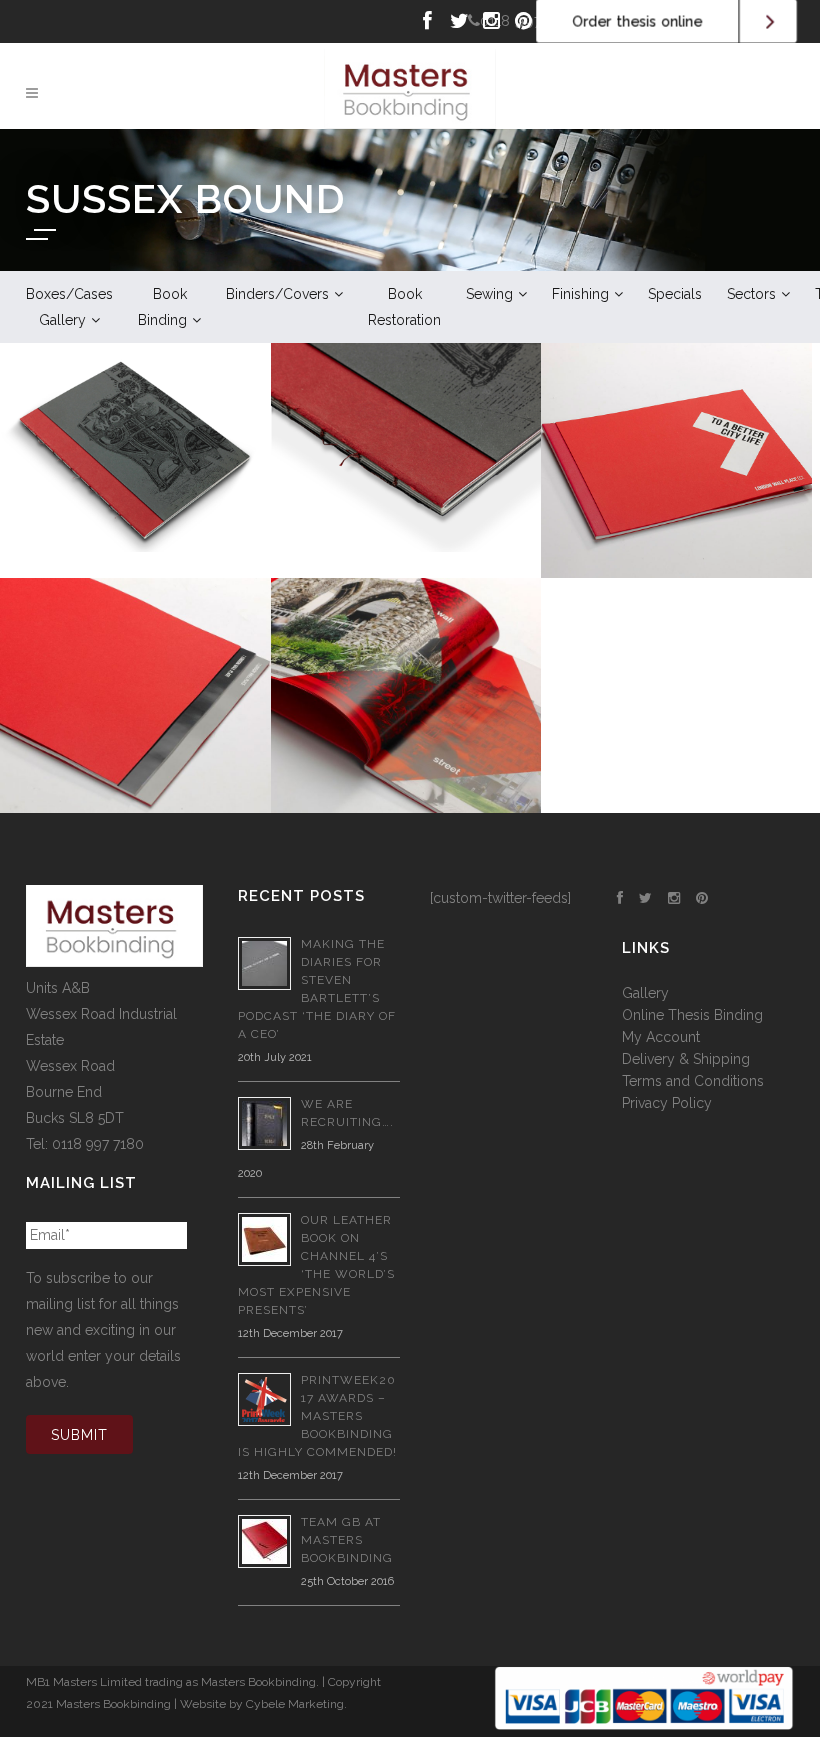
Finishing (580, 294)
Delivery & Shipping (686, 1059)
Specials (675, 294)
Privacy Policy (667, 1103)
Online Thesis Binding (692, 1015)
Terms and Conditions (693, 1081)
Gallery (645, 993)
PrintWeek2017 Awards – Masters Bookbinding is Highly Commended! (317, 1416)
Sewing (489, 294)
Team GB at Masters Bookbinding (347, 1540)
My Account (661, 1037)
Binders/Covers (277, 294)
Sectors (751, 294)
